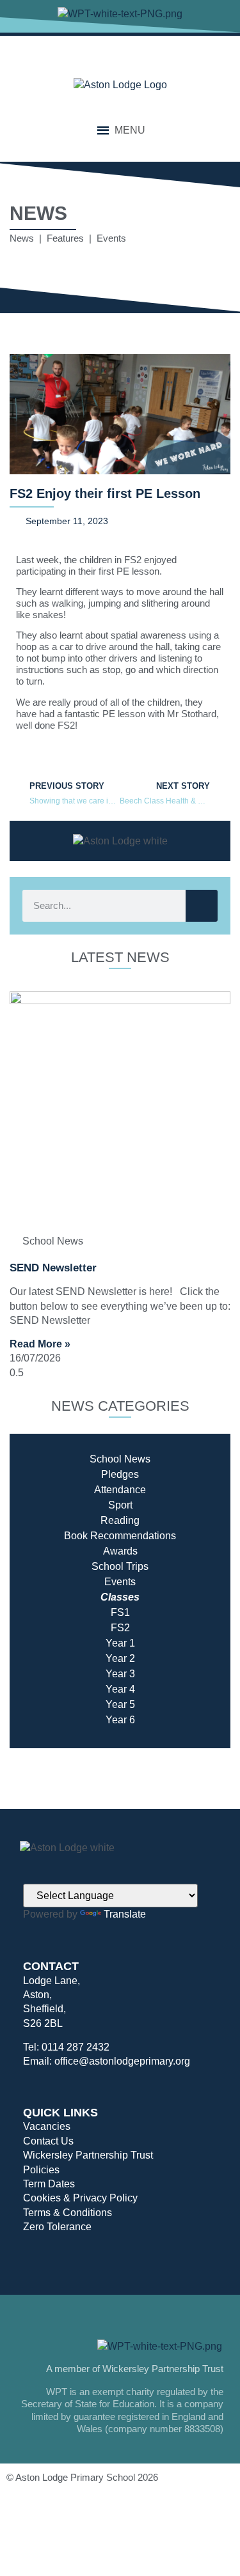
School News (120, 1459)
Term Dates (49, 2184)
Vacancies (47, 2126)
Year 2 (120, 1658)
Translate (125, 1914)
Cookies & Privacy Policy (80, 2198)
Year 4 (120, 1689)
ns (171, 1536)
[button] (130, 130)
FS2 (120, 1628)
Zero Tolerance (57, 2227)
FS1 (120, 1612)
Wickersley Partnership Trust (88, 2155)
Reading (120, 1520)
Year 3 (120, 1674)
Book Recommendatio (115, 1536)
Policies (41, 2170)
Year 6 (120, 1720)
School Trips (120, 1566)
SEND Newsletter (53, 1268)
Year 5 (120, 1704)
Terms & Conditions (68, 2213)
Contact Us (48, 2141)
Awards (120, 1551)
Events (120, 1582)
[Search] (202, 906)
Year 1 (120, 1643)
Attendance (120, 1490)
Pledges (120, 1474)
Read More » (40, 1344)
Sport (120, 1505)
